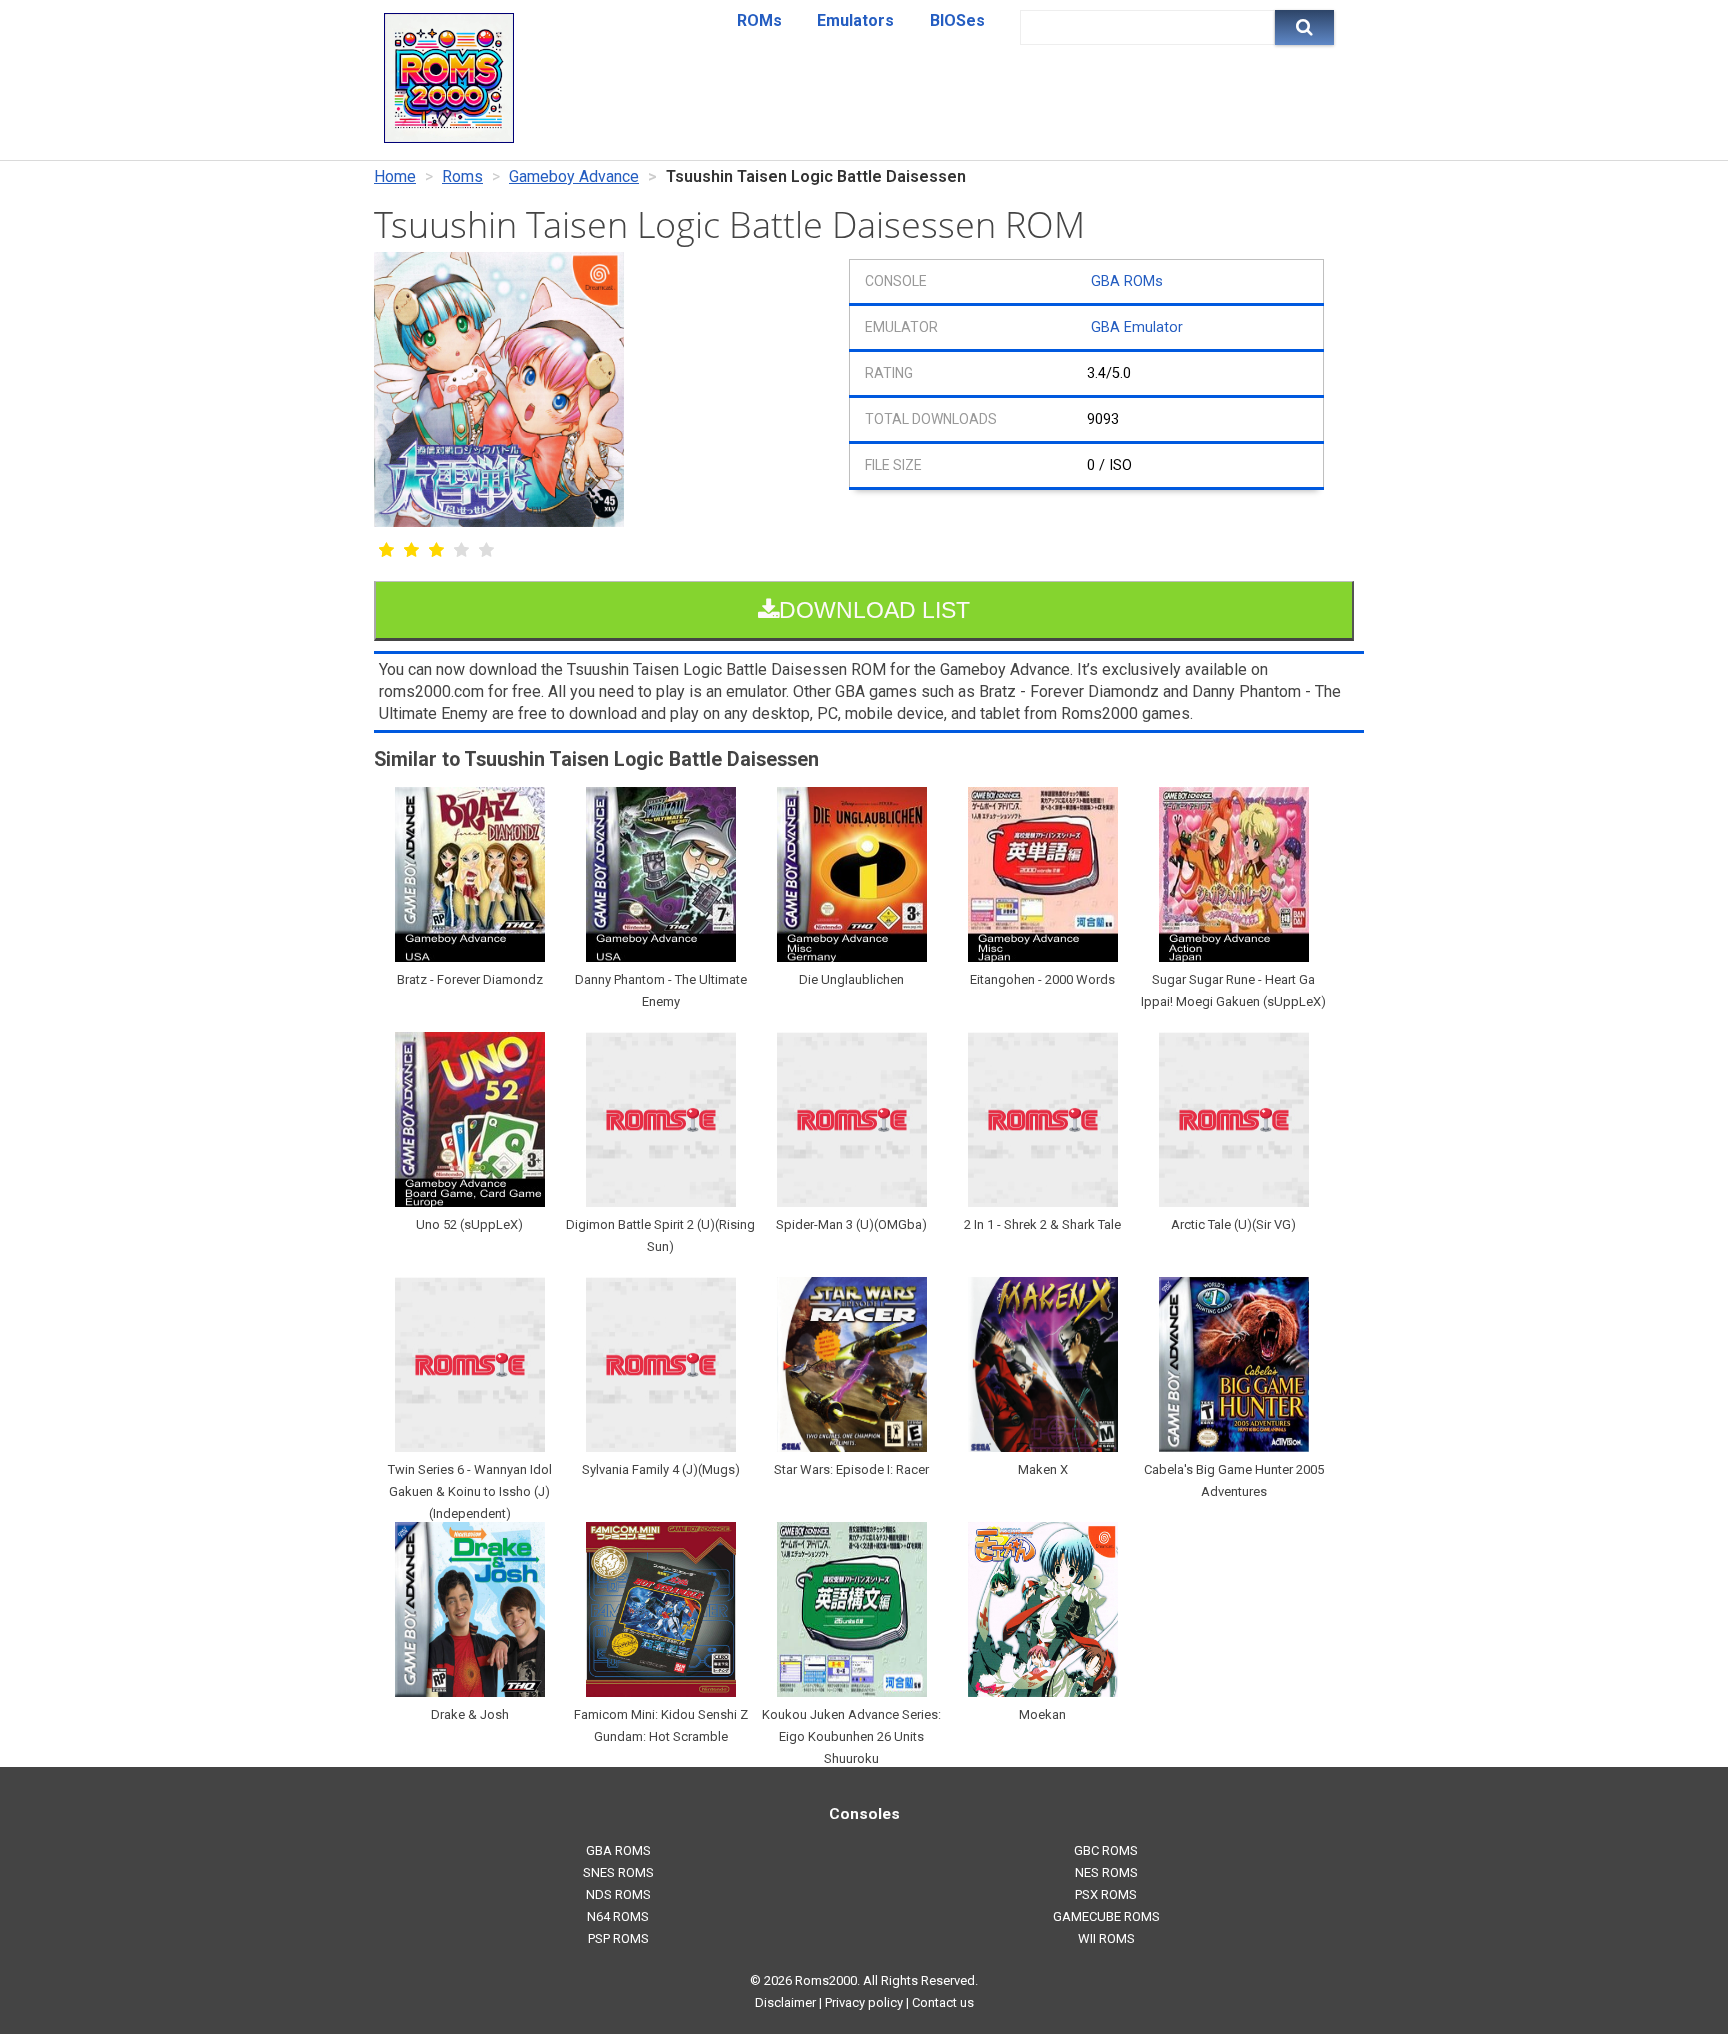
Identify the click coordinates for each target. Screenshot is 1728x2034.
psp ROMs (618, 1938)
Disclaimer (785, 2002)
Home (395, 176)
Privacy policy (864, 2002)
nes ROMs (1106, 1872)
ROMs (759, 20)
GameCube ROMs (1106, 1916)
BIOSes (957, 20)
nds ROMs (618, 1894)
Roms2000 (826, 1980)
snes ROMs (618, 1872)
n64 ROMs (618, 1916)
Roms (462, 176)
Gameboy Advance (574, 176)
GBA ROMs (1127, 281)
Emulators (855, 20)
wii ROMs (1106, 1938)
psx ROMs (1106, 1894)
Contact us (943, 2002)
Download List (874, 610)
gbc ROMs (1106, 1850)
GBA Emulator (1137, 327)
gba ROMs (618, 1850)
